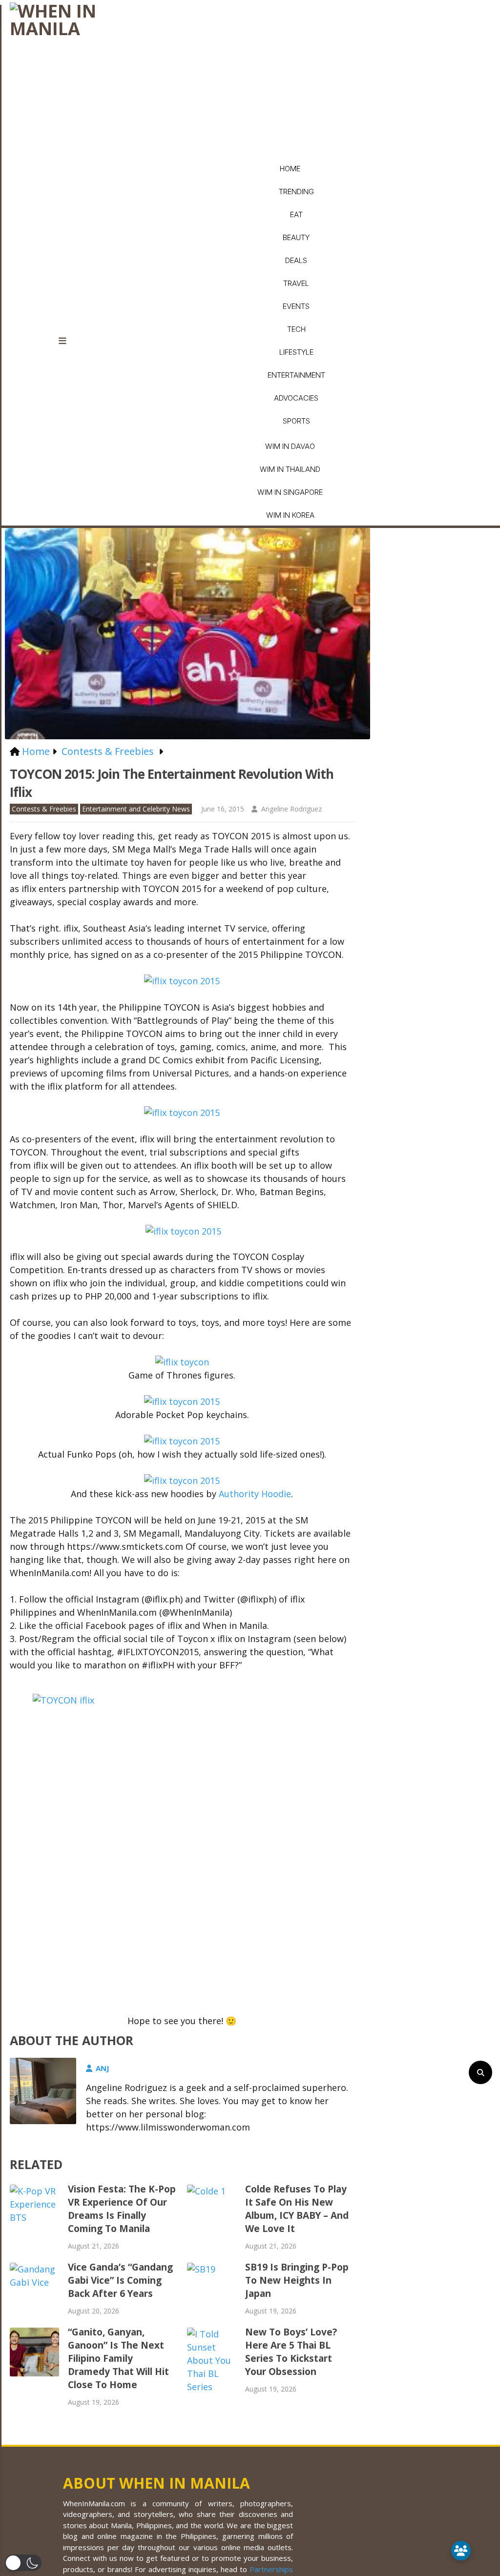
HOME (290, 169)
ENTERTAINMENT (296, 375)
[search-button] (480, 2072)
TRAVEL (296, 283)
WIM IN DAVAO (290, 446)
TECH (296, 329)
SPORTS (296, 421)
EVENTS (296, 306)
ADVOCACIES (296, 398)
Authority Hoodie (255, 1494)
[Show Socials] (461, 2551)
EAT (296, 214)
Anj (103, 2068)
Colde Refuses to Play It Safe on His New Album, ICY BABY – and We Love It (297, 2209)
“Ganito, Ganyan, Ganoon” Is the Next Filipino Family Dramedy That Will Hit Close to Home (118, 2358)
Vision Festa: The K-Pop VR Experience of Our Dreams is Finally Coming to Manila (122, 2209)
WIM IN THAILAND (290, 469)
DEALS (296, 260)
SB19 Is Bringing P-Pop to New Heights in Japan (297, 2280)
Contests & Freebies (44, 809)
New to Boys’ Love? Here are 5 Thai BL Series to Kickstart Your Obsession (291, 2352)
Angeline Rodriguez (292, 809)
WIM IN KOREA (290, 515)
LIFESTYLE (296, 352)
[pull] (68, 341)
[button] (23, 2563)
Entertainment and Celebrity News (136, 809)
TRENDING (296, 192)
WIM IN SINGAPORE (290, 492)
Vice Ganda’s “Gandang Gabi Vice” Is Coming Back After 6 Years (120, 2280)
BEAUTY (296, 237)
